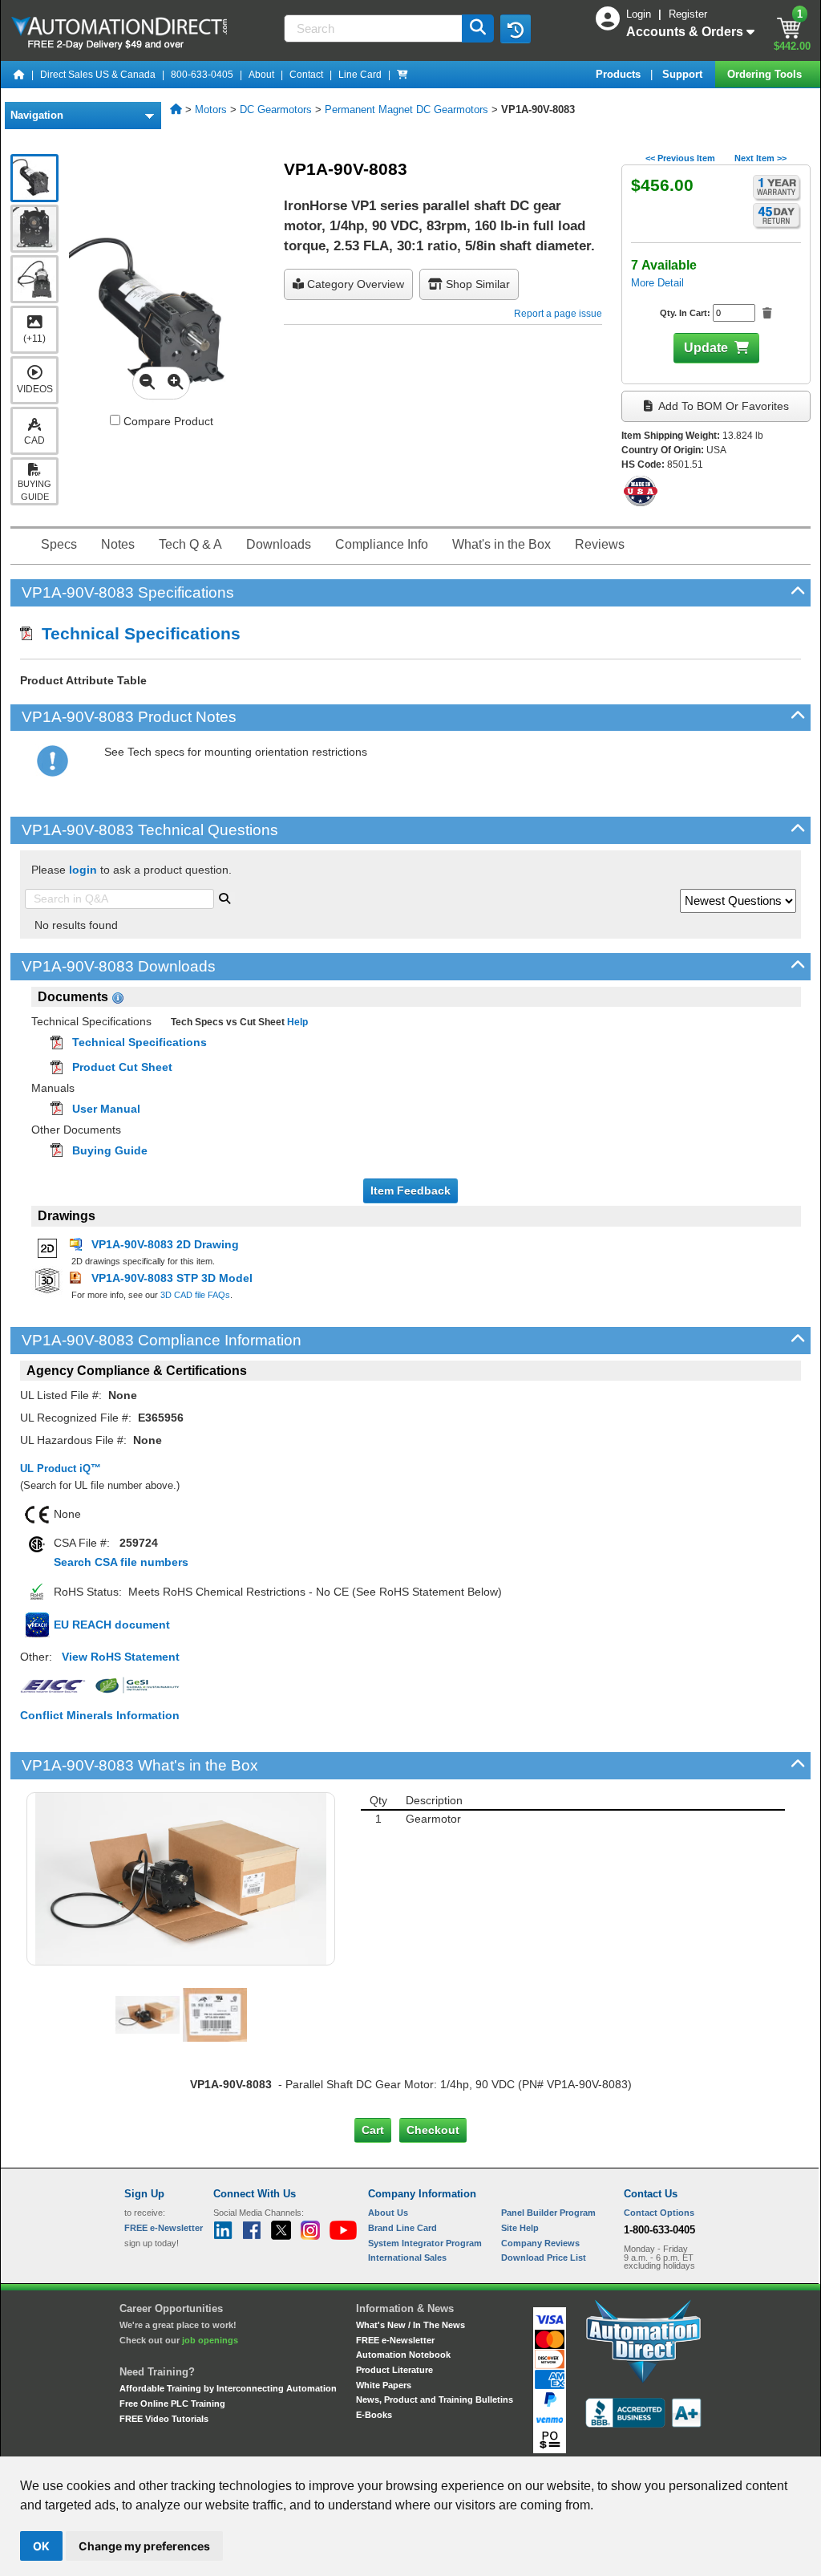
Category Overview (354, 284)
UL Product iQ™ (61, 1469)
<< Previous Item (680, 158)
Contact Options (659, 2213)
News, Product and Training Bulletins (435, 2400)
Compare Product (167, 421)
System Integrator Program (425, 2243)
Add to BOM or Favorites (722, 406)
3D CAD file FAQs (195, 1295)
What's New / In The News (410, 2325)
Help (296, 1022)
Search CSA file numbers (121, 1562)
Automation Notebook (403, 2355)
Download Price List (544, 2258)
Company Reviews (540, 2243)
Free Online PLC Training (172, 2404)
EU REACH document (112, 1625)
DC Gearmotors (276, 110)
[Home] (19, 75)
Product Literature (394, 2370)
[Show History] (516, 29)
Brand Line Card (402, 2228)
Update (706, 348)
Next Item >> (760, 158)
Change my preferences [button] (144, 2546)
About (261, 75)
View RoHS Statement (121, 1657)
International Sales (407, 2258)
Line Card (360, 75)
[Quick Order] (402, 75)
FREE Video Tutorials (164, 2419)
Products (620, 74)
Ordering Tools (766, 74)
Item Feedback (410, 1191)
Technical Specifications (136, 633)
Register (688, 14)
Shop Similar (476, 284)
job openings (210, 2340)
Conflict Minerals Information (100, 1715)
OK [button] (41, 2546)
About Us (388, 2213)
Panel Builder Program (548, 2213)
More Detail (657, 283)
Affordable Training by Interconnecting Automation (228, 2388)
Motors (211, 110)
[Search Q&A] (224, 897)
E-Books (374, 2415)
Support (684, 74)
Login (640, 14)
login (83, 870)
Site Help (520, 2228)
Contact (306, 75)
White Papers (384, 2385)
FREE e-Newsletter (395, 2340)
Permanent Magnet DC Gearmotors (406, 110)
